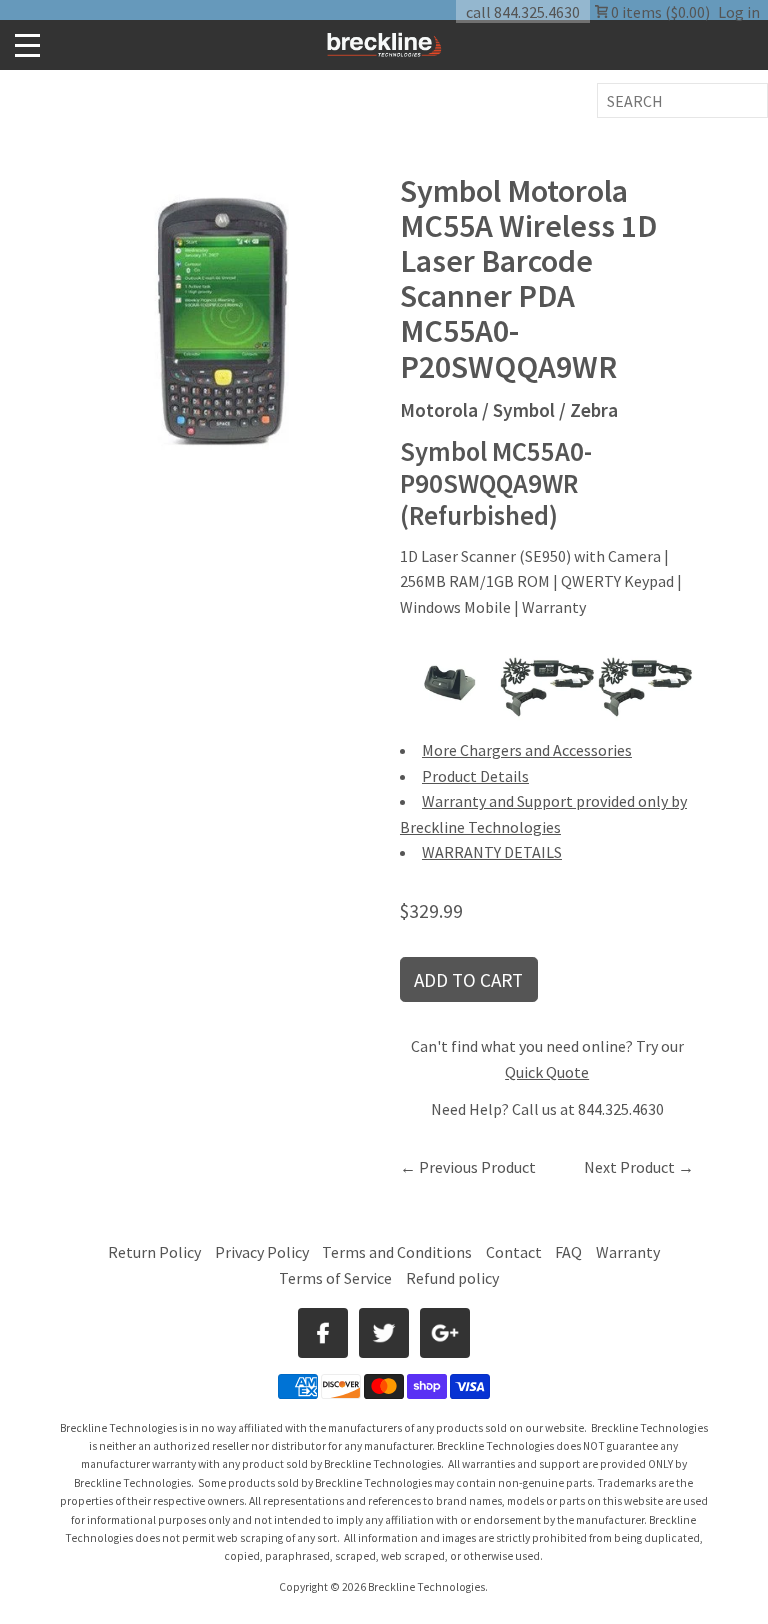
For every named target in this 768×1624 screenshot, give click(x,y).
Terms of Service (335, 1278)
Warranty (628, 1252)
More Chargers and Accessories (527, 750)
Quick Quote (547, 1072)
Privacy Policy (262, 1252)
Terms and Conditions (398, 1252)
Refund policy (452, 1278)
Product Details (475, 776)
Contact (514, 1252)
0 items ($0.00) (659, 12)
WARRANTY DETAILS (492, 852)
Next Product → (639, 1167)
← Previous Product (468, 1167)
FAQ (568, 1252)
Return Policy (154, 1252)
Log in (739, 12)
